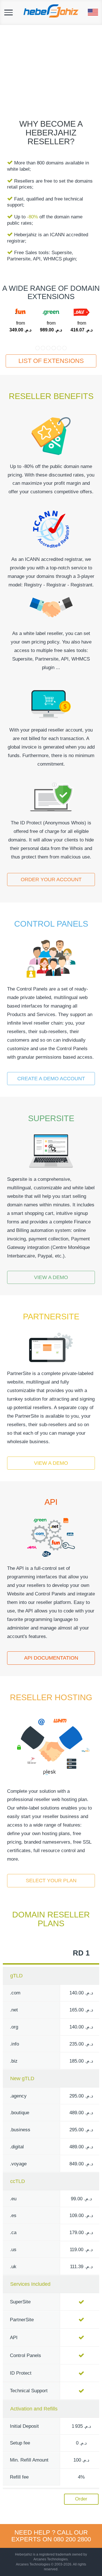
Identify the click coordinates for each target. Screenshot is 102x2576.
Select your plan (51, 1881)
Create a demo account (51, 1079)
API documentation (51, 1658)
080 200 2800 (72, 2539)
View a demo (51, 1277)
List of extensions (51, 361)
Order (81, 2499)
